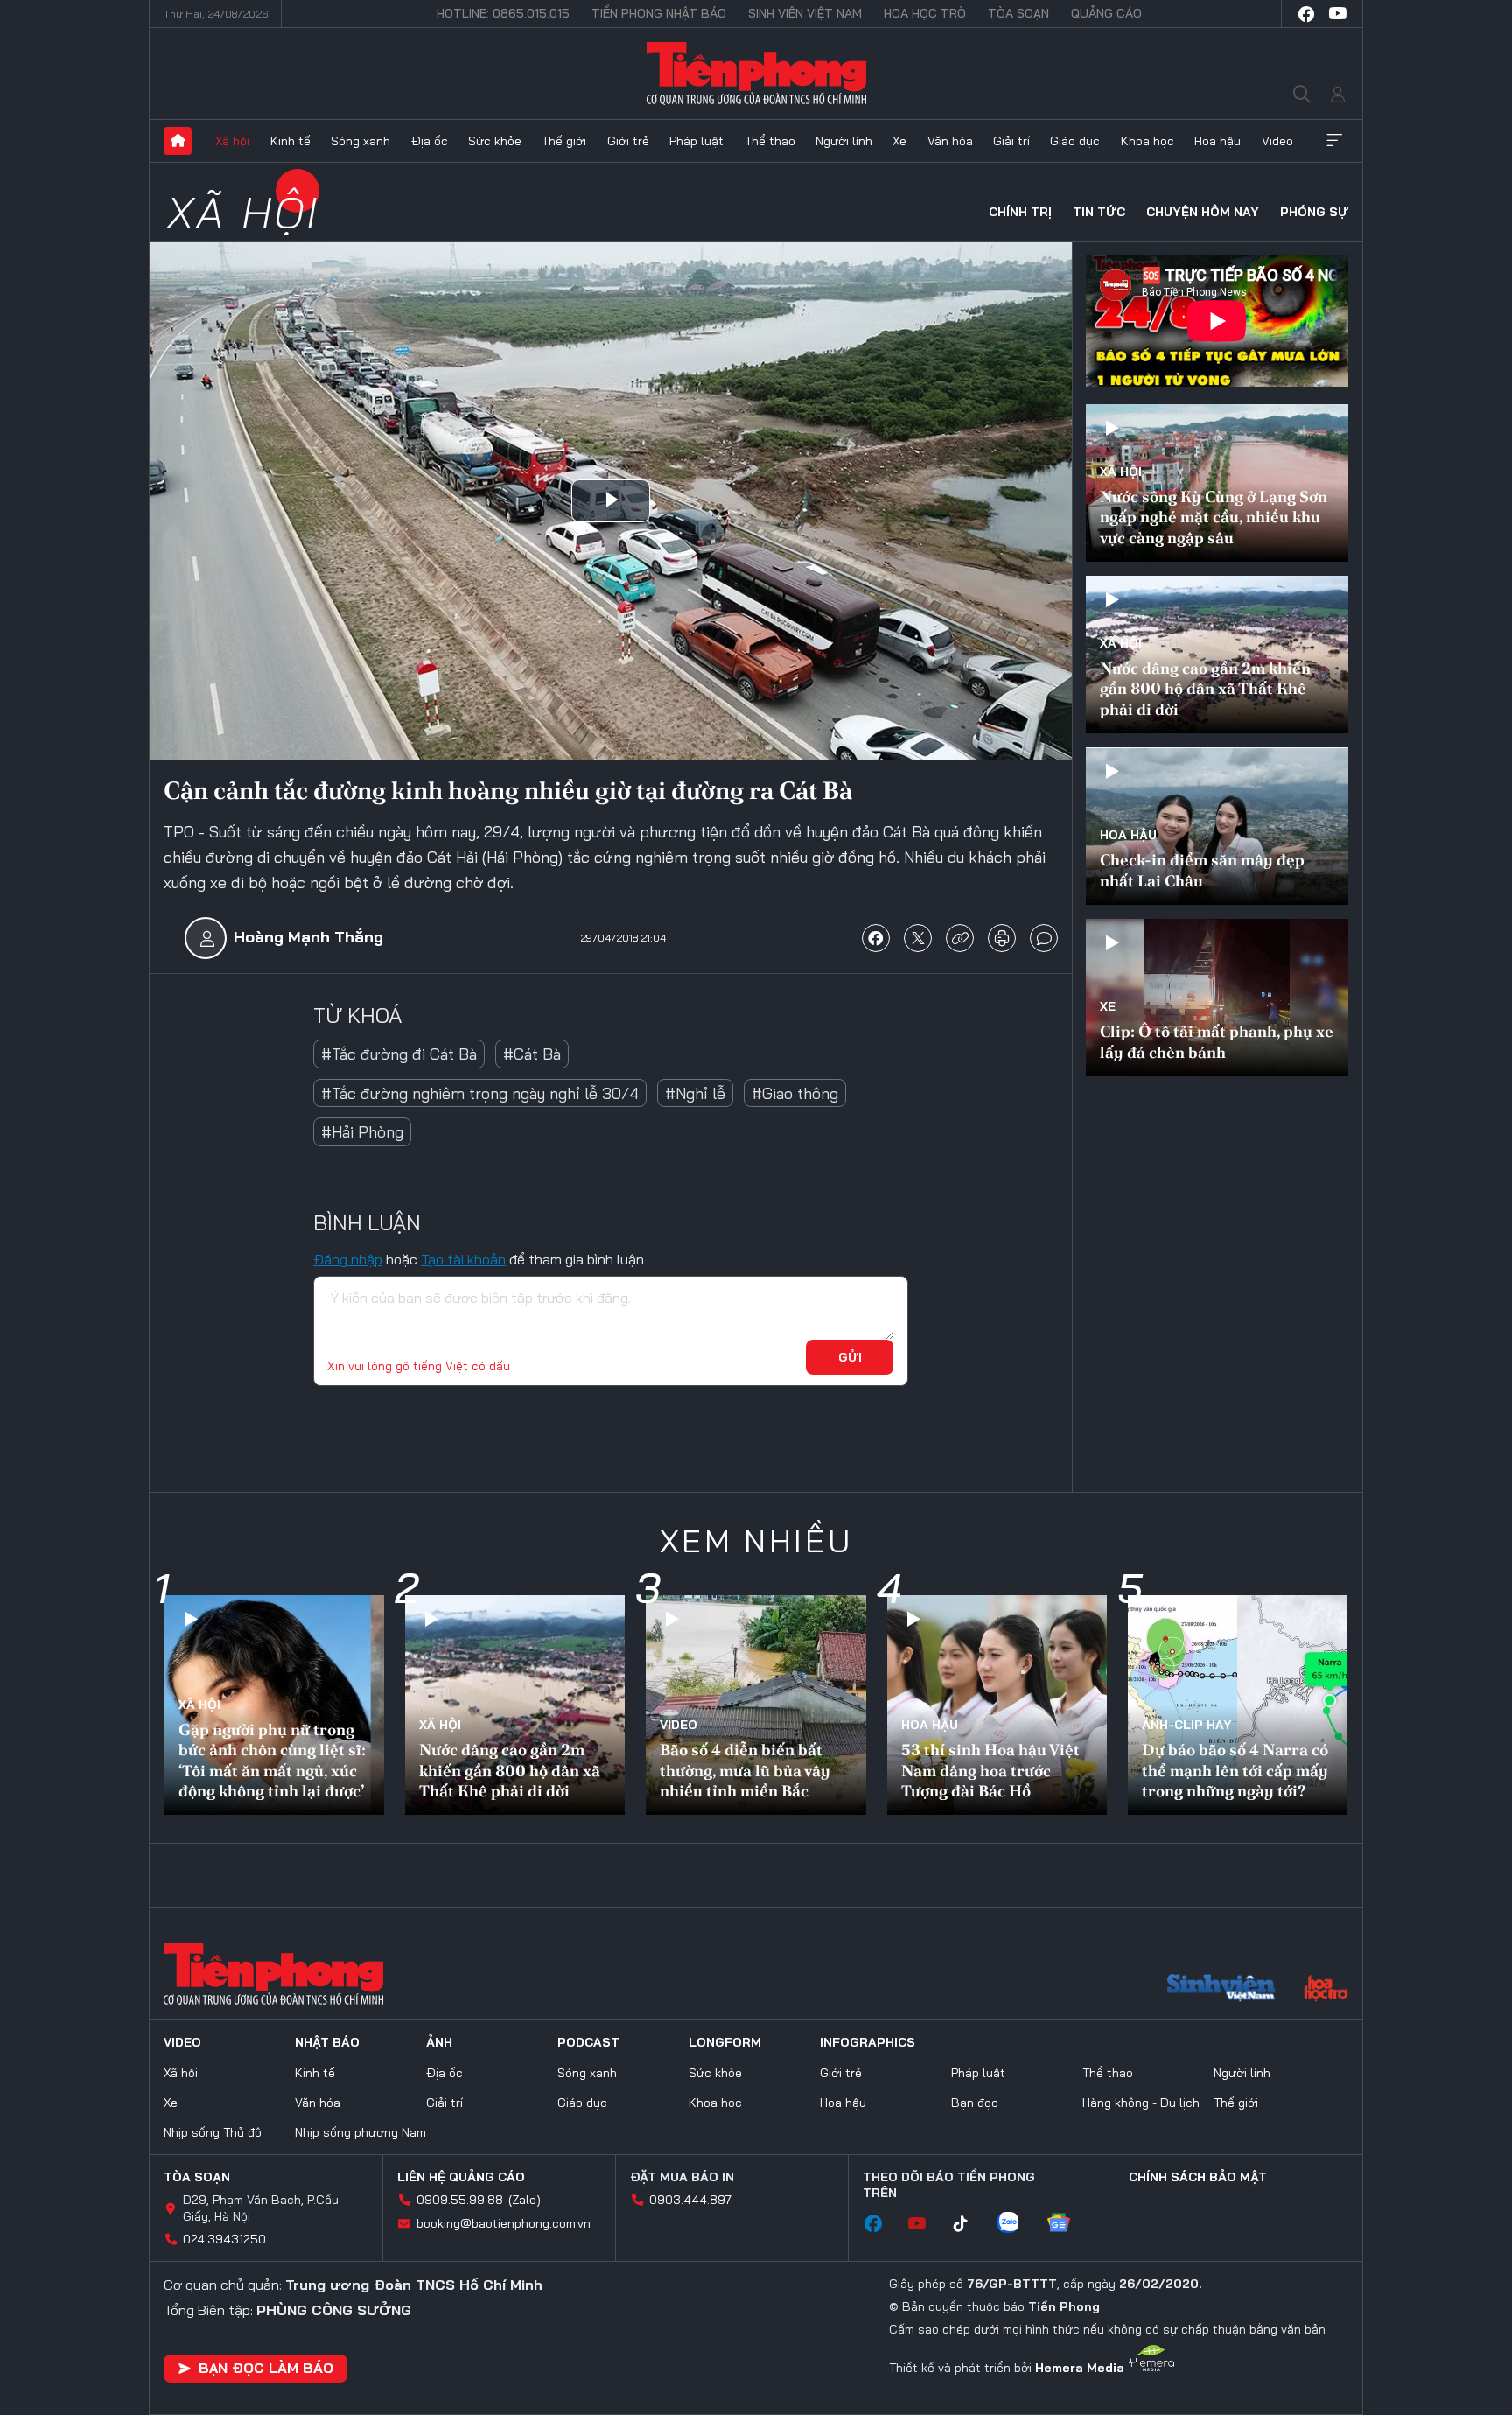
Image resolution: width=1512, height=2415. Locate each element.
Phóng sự (1314, 212)
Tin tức (1099, 212)
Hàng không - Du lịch (1141, 2103)
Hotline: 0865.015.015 (503, 13)
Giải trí (1011, 141)
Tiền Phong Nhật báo (659, 13)
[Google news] (1067, 2224)
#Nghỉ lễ (695, 1093)
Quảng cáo (1106, 13)
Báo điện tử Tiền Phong (756, 73)
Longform (725, 2042)
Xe (899, 141)
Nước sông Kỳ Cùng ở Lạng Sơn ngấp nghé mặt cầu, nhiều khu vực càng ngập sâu (1214, 517)
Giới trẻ (628, 141)
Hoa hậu (1218, 141)
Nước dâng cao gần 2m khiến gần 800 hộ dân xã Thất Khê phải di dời (1205, 689)
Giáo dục (1075, 141)
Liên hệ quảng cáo (461, 2177)
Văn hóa (950, 141)
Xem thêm (1334, 141)
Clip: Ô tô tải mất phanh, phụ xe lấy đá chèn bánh (1217, 1041)
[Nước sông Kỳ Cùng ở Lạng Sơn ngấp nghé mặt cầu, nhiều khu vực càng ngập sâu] (1217, 483)
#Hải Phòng (362, 1132)
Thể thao (770, 141)
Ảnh (439, 2042)
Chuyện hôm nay (1203, 212)
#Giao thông (795, 1093)
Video (1277, 141)
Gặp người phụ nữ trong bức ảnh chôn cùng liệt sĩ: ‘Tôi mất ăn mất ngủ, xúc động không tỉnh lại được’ (272, 1760)
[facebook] (1306, 14)
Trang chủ (178, 141)
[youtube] (1338, 14)
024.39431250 (224, 2239)
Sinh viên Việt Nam (805, 13)
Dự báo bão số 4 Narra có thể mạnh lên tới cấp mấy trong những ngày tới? (1235, 1770)
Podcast (588, 2042)
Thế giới (564, 141)
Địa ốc (430, 141)
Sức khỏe (495, 141)
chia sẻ (876, 938)
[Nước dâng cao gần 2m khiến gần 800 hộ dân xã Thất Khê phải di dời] (1217, 654)
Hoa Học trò (925, 13)
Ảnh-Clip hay (1187, 1725)
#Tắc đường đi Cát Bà (399, 1054)
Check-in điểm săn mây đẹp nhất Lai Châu (1202, 870)
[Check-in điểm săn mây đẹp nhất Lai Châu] (1217, 826)
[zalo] (1017, 2224)
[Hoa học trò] (1326, 1990)
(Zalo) (525, 2200)
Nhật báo (327, 2042)
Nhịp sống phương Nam (360, 2132)
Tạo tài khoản (463, 1259)
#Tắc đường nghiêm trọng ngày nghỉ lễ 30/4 (480, 1093)
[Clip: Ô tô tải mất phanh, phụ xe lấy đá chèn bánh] (1217, 997)
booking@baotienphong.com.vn (504, 2223)
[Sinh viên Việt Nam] (1221, 1990)
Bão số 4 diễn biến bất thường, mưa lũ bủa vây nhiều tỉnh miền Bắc (745, 1770)
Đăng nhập (348, 1259)
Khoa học (1148, 141)
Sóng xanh (360, 141)
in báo (1002, 938)
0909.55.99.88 (460, 2200)
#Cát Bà (532, 1054)
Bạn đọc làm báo (266, 2368)
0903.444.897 (690, 2200)
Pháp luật (696, 141)
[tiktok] (969, 2224)
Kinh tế (290, 141)
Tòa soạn (1018, 13)
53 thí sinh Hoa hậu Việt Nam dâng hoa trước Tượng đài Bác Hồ (990, 1770)
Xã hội (232, 141)
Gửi (850, 1357)
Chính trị (1020, 212)
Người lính (844, 141)
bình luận (1044, 938)
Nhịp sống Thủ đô (213, 2132)
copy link (960, 938)
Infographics (868, 2042)
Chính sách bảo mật (1198, 2177)
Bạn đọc (975, 2103)
